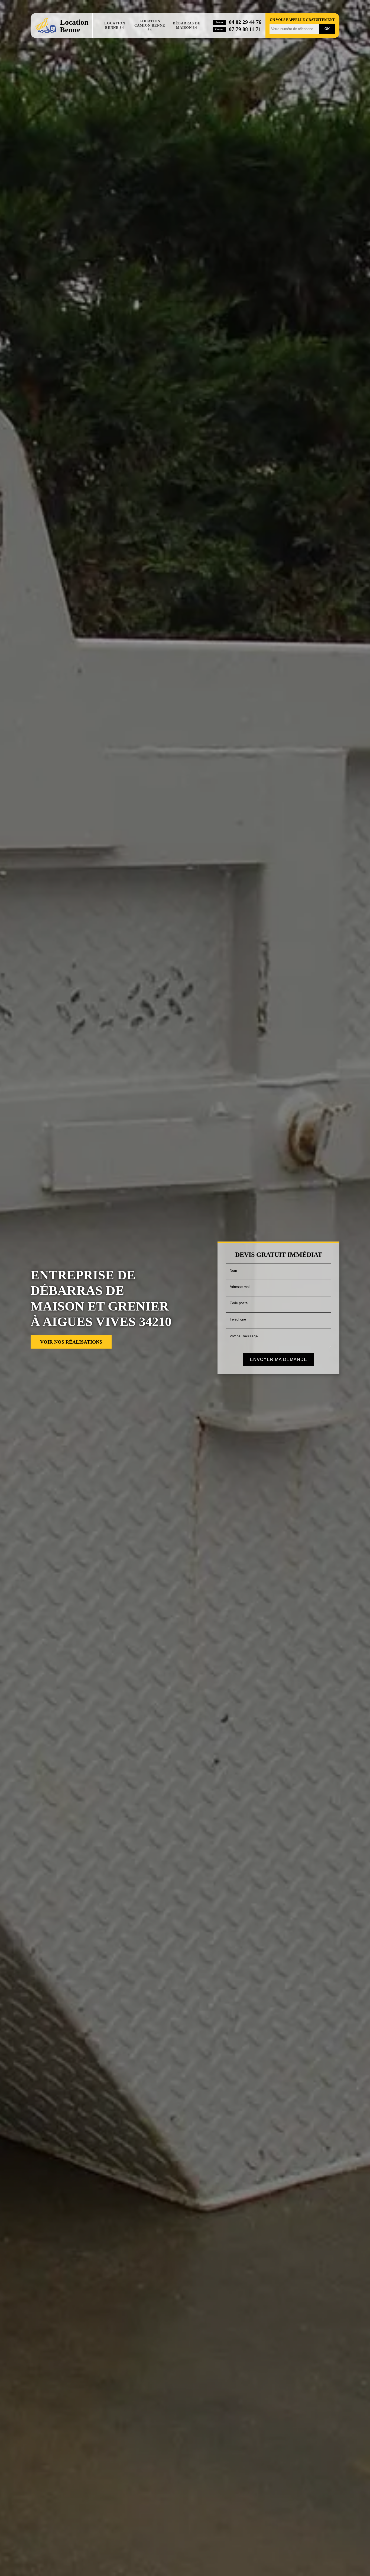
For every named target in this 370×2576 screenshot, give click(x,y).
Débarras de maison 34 (187, 25)
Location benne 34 (115, 25)
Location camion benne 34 (150, 25)
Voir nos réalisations (71, 1342)
